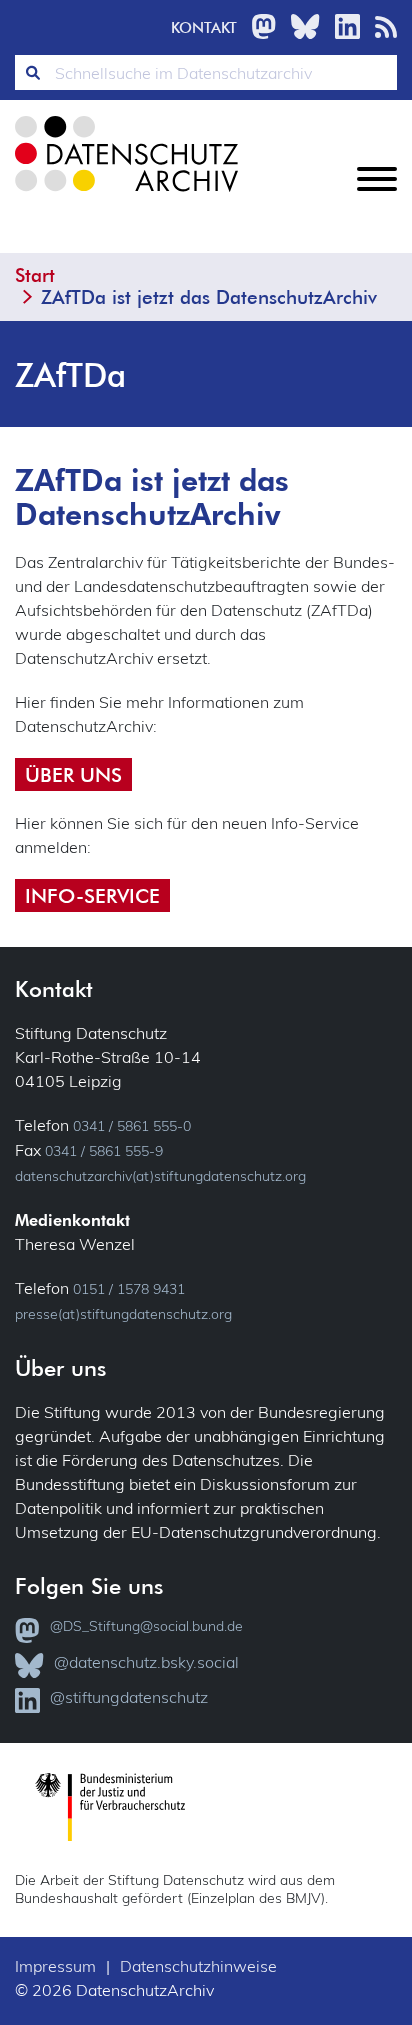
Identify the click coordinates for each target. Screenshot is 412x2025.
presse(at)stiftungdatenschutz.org (123, 1314)
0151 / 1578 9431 (129, 1289)
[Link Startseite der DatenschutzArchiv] (125, 169)
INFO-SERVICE (92, 895)
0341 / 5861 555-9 (104, 1151)
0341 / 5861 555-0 (132, 1126)
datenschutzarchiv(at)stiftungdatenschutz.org (160, 1176)
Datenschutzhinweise (198, 1966)
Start (35, 275)
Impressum (55, 1966)
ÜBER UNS (73, 774)
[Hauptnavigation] (377, 195)
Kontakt (204, 27)
